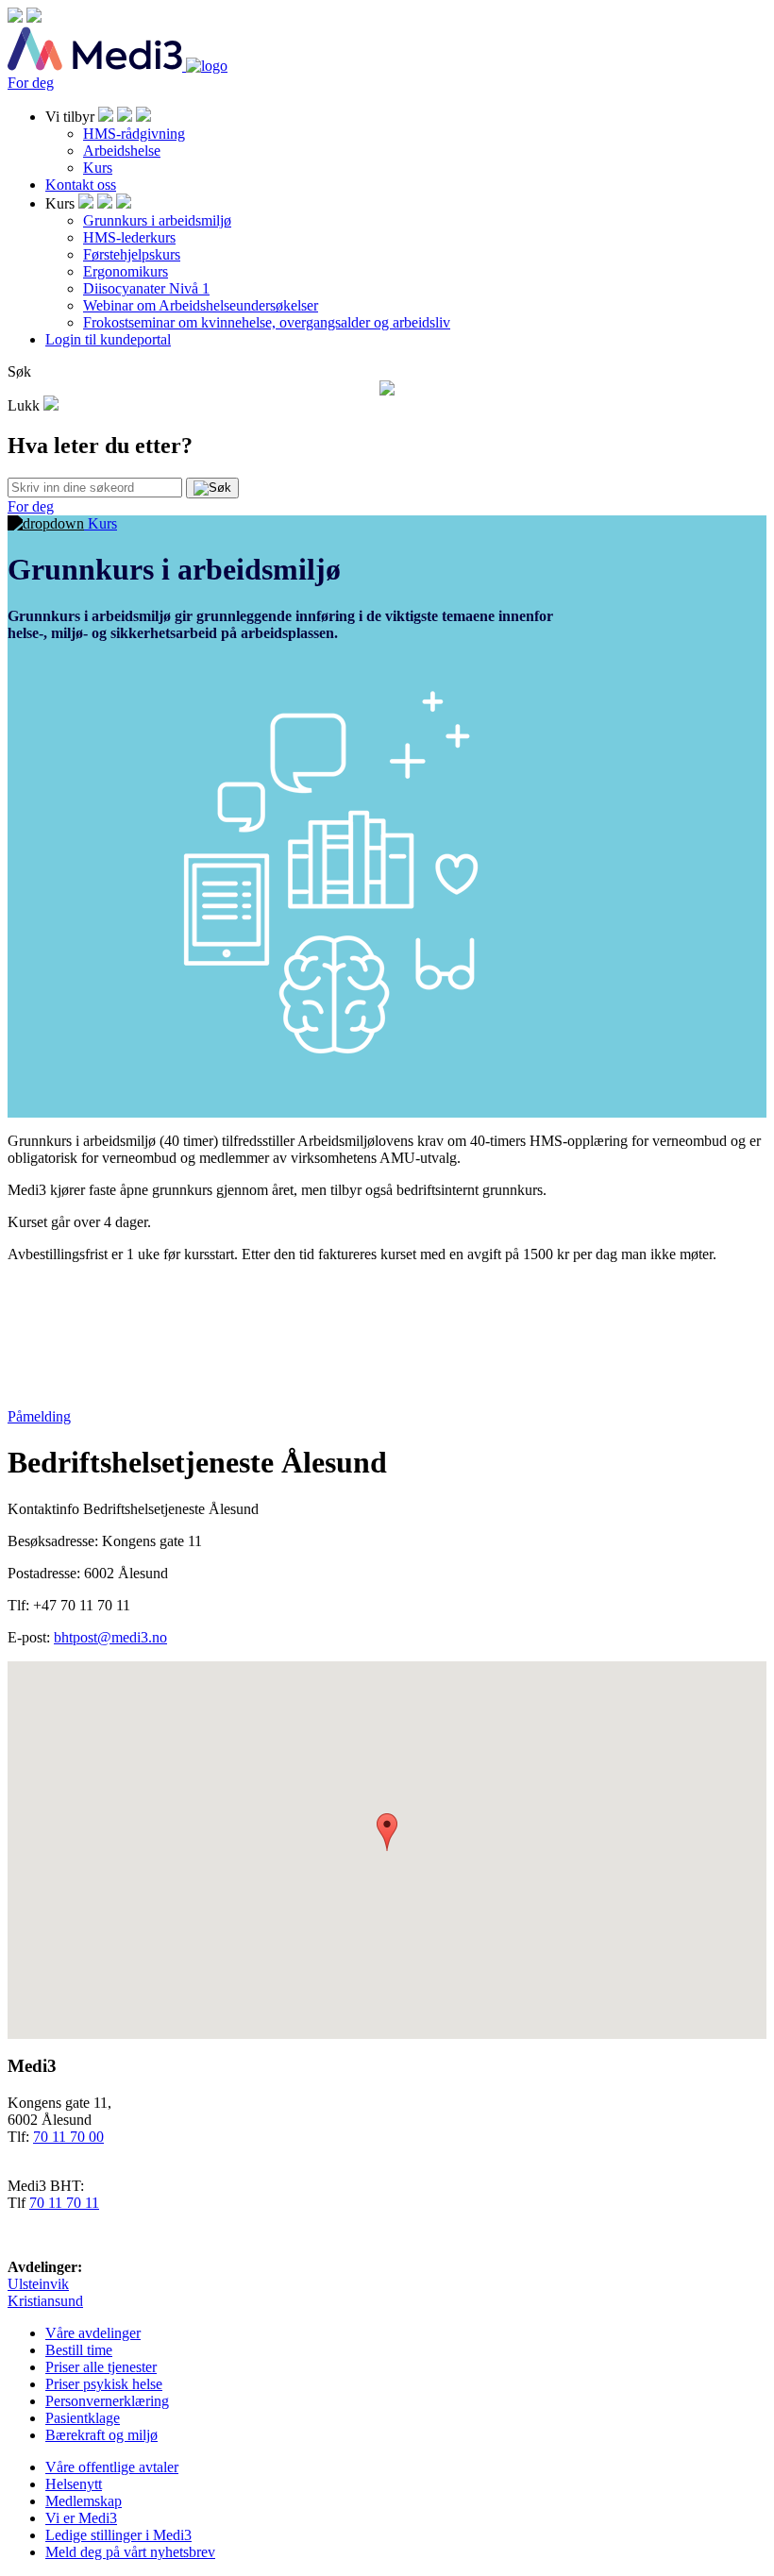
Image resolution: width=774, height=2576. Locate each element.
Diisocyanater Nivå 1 (146, 288)
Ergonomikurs (126, 271)
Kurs (98, 168)
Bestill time (79, 2350)
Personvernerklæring (107, 2401)
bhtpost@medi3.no (110, 1637)
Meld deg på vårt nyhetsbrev (130, 2552)
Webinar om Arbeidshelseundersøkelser (201, 305)
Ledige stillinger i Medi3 (118, 2535)
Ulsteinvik (38, 2284)
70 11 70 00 (68, 2137)
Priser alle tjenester (101, 2367)
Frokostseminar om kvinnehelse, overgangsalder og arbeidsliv (267, 322)
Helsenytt (74, 2484)
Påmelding (39, 1416)
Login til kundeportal (108, 339)
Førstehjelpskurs (132, 254)
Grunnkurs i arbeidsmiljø (157, 220)
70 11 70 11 (64, 2203)
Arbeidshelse (122, 151)
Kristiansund (45, 2301)
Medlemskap (84, 2501)
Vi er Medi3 (81, 2518)
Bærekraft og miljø (101, 2435)
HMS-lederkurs (129, 237)
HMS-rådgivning (134, 134)
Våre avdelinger (93, 2333)
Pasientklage (83, 2418)
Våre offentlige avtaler (112, 2467)
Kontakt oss (81, 185)
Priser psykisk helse (104, 2384)
